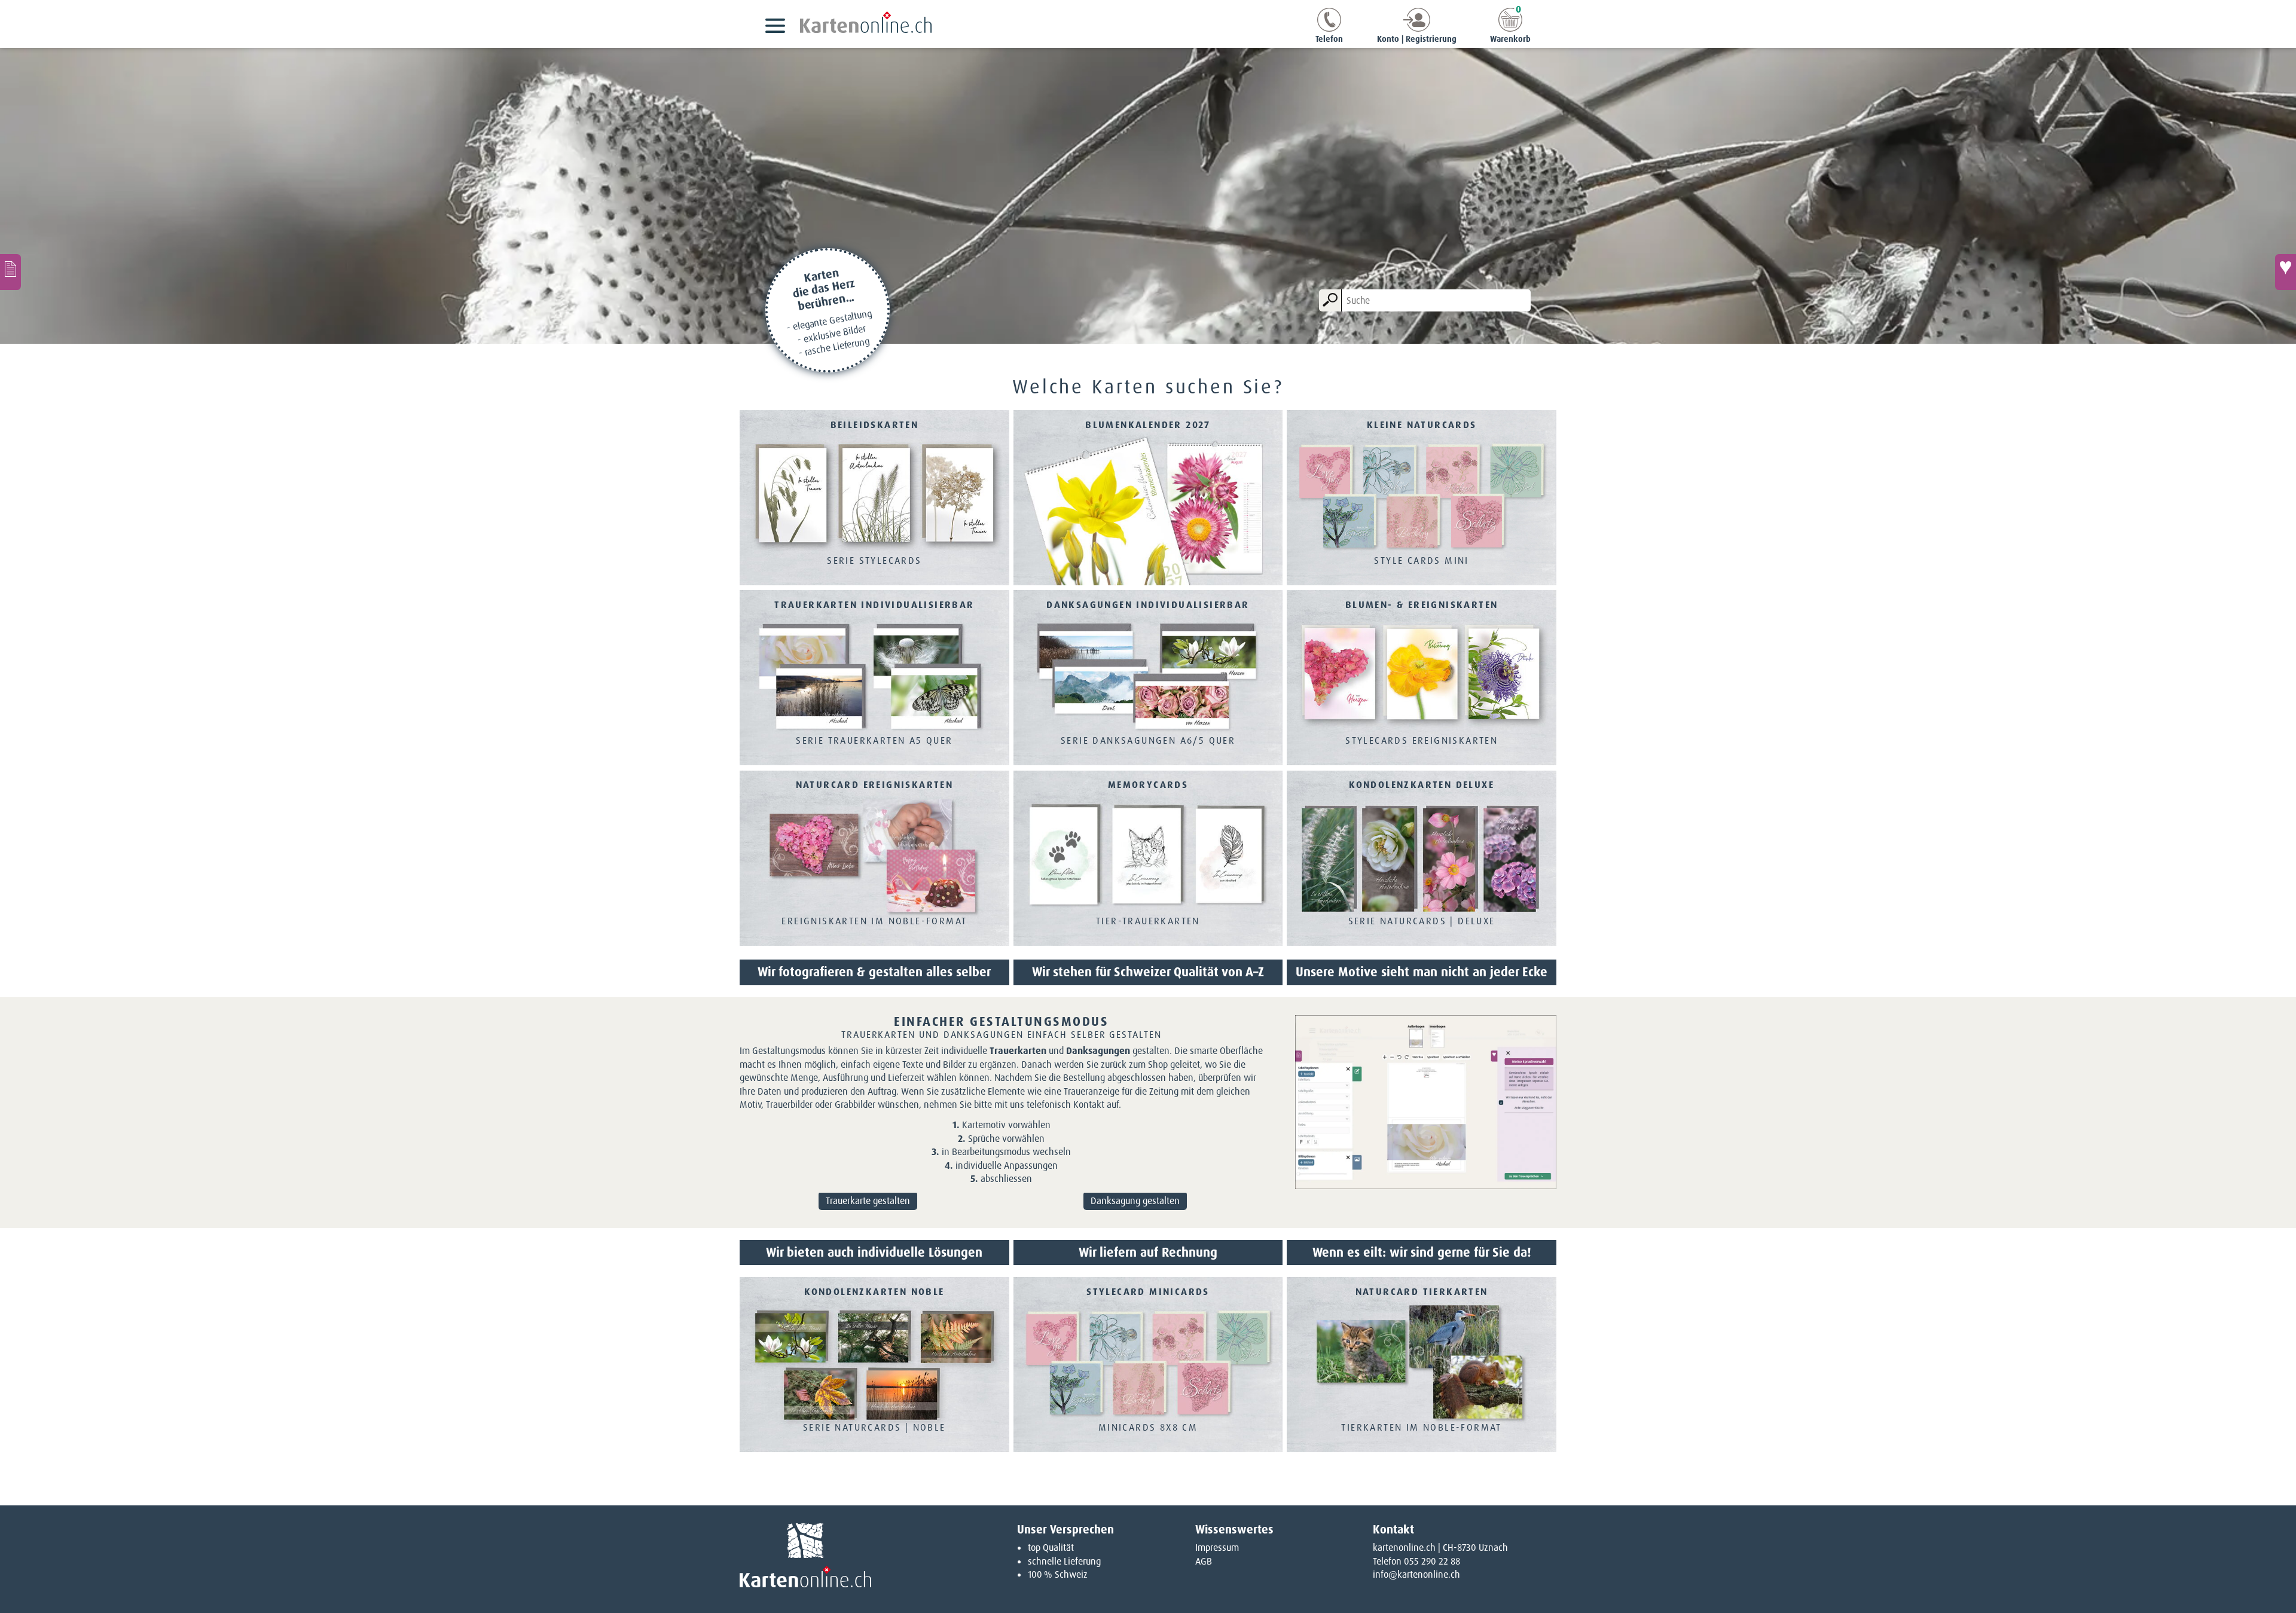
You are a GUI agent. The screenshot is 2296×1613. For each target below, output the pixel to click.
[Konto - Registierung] (1417, 28)
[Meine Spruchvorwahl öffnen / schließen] (2286, 272)
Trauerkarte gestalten (868, 1201)
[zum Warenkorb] (1510, 28)
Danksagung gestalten (1135, 1201)
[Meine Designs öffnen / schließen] (10, 272)
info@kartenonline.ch (1416, 1574)
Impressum (1217, 1548)
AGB (1204, 1561)
